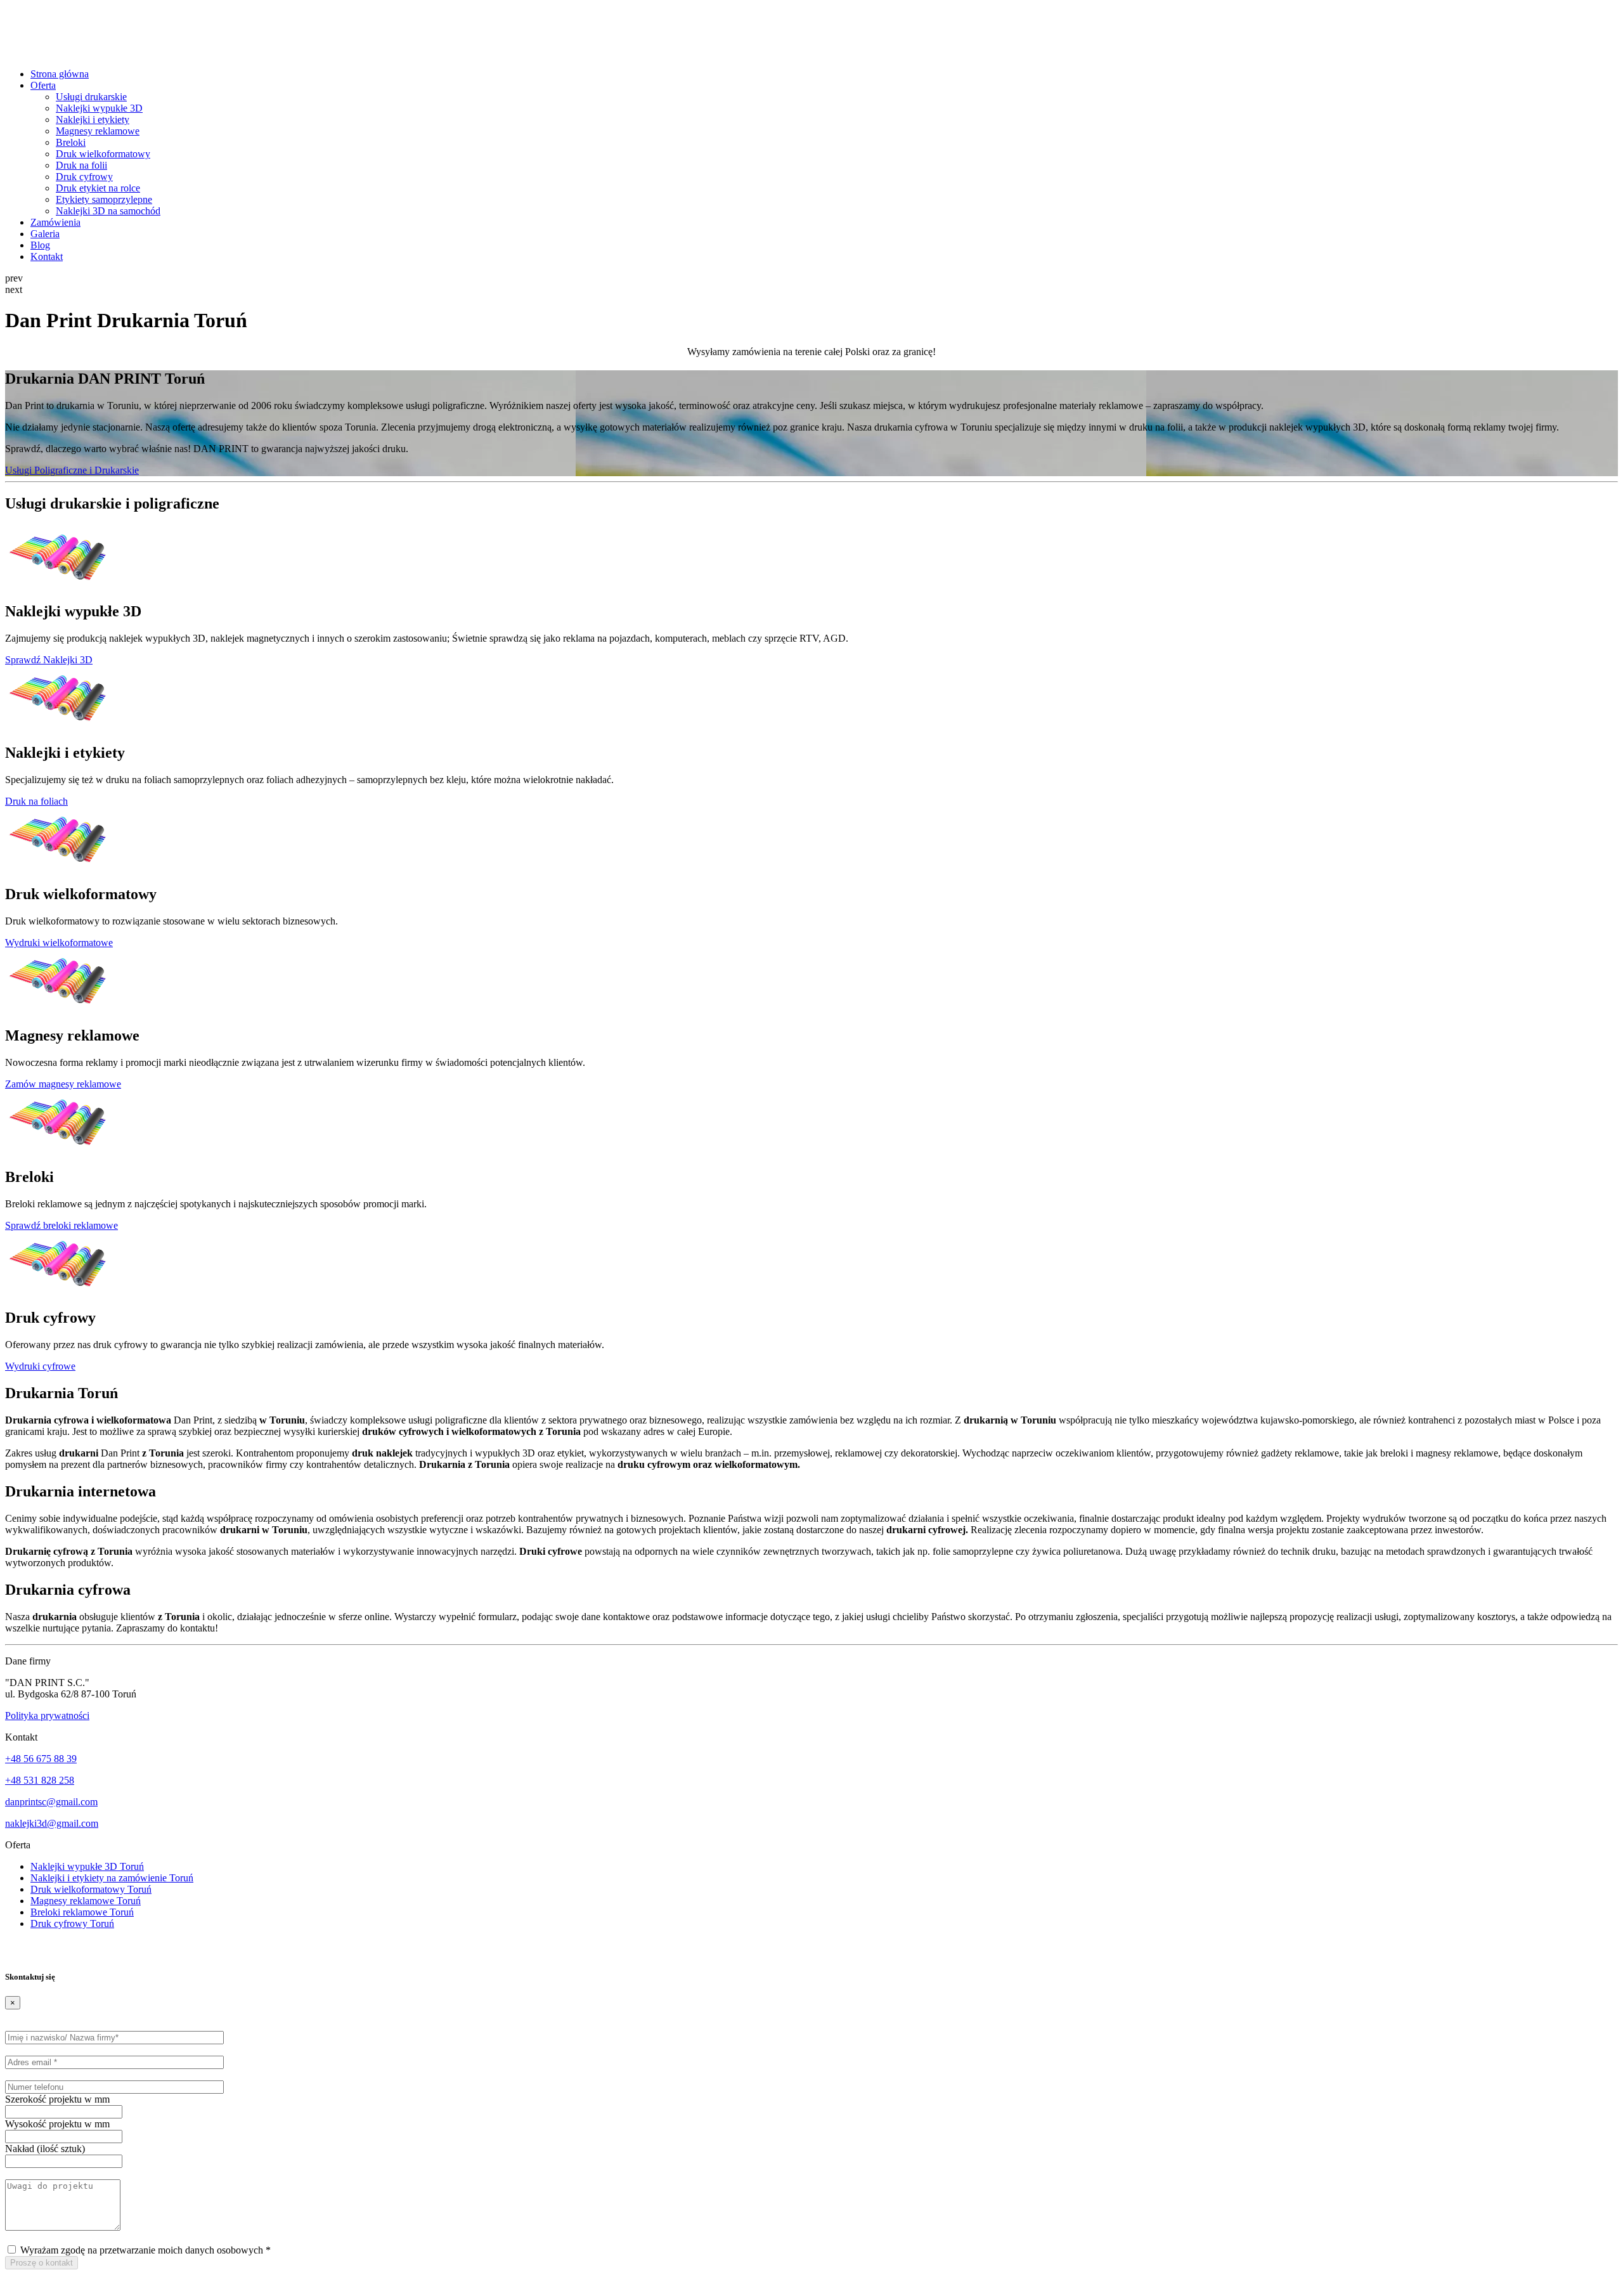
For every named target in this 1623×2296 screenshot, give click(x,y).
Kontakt (47, 256)
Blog (40, 245)
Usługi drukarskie (91, 97)
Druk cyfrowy (84, 177)
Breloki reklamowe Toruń (82, 1912)
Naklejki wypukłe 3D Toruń (87, 1866)
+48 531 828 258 (40, 1780)
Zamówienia (55, 222)
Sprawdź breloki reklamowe (61, 1225)
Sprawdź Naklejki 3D (49, 660)
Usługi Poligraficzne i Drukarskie (72, 470)
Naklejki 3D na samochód (108, 211)
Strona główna (60, 74)
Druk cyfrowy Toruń (72, 1923)
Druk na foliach (36, 801)
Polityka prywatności (47, 1716)
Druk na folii (81, 165)
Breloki (71, 142)
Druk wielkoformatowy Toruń (91, 1889)
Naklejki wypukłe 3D (99, 108)
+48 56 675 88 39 (41, 1759)
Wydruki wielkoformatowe (59, 943)
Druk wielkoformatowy (103, 154)
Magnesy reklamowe (98, 131)
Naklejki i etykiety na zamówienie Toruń (112, 1878)
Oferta (43, 85)
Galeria (45, 234)
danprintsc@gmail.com (51, 1802)
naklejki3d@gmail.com (52, 1823)
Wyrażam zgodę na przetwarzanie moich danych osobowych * (144, 2250)
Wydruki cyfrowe (40, 1366)
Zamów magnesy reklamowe (63, 1084)
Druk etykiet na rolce (98, 188)
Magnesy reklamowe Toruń (86, 1901)
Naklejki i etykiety (93, 120)
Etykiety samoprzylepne (104, 199)
